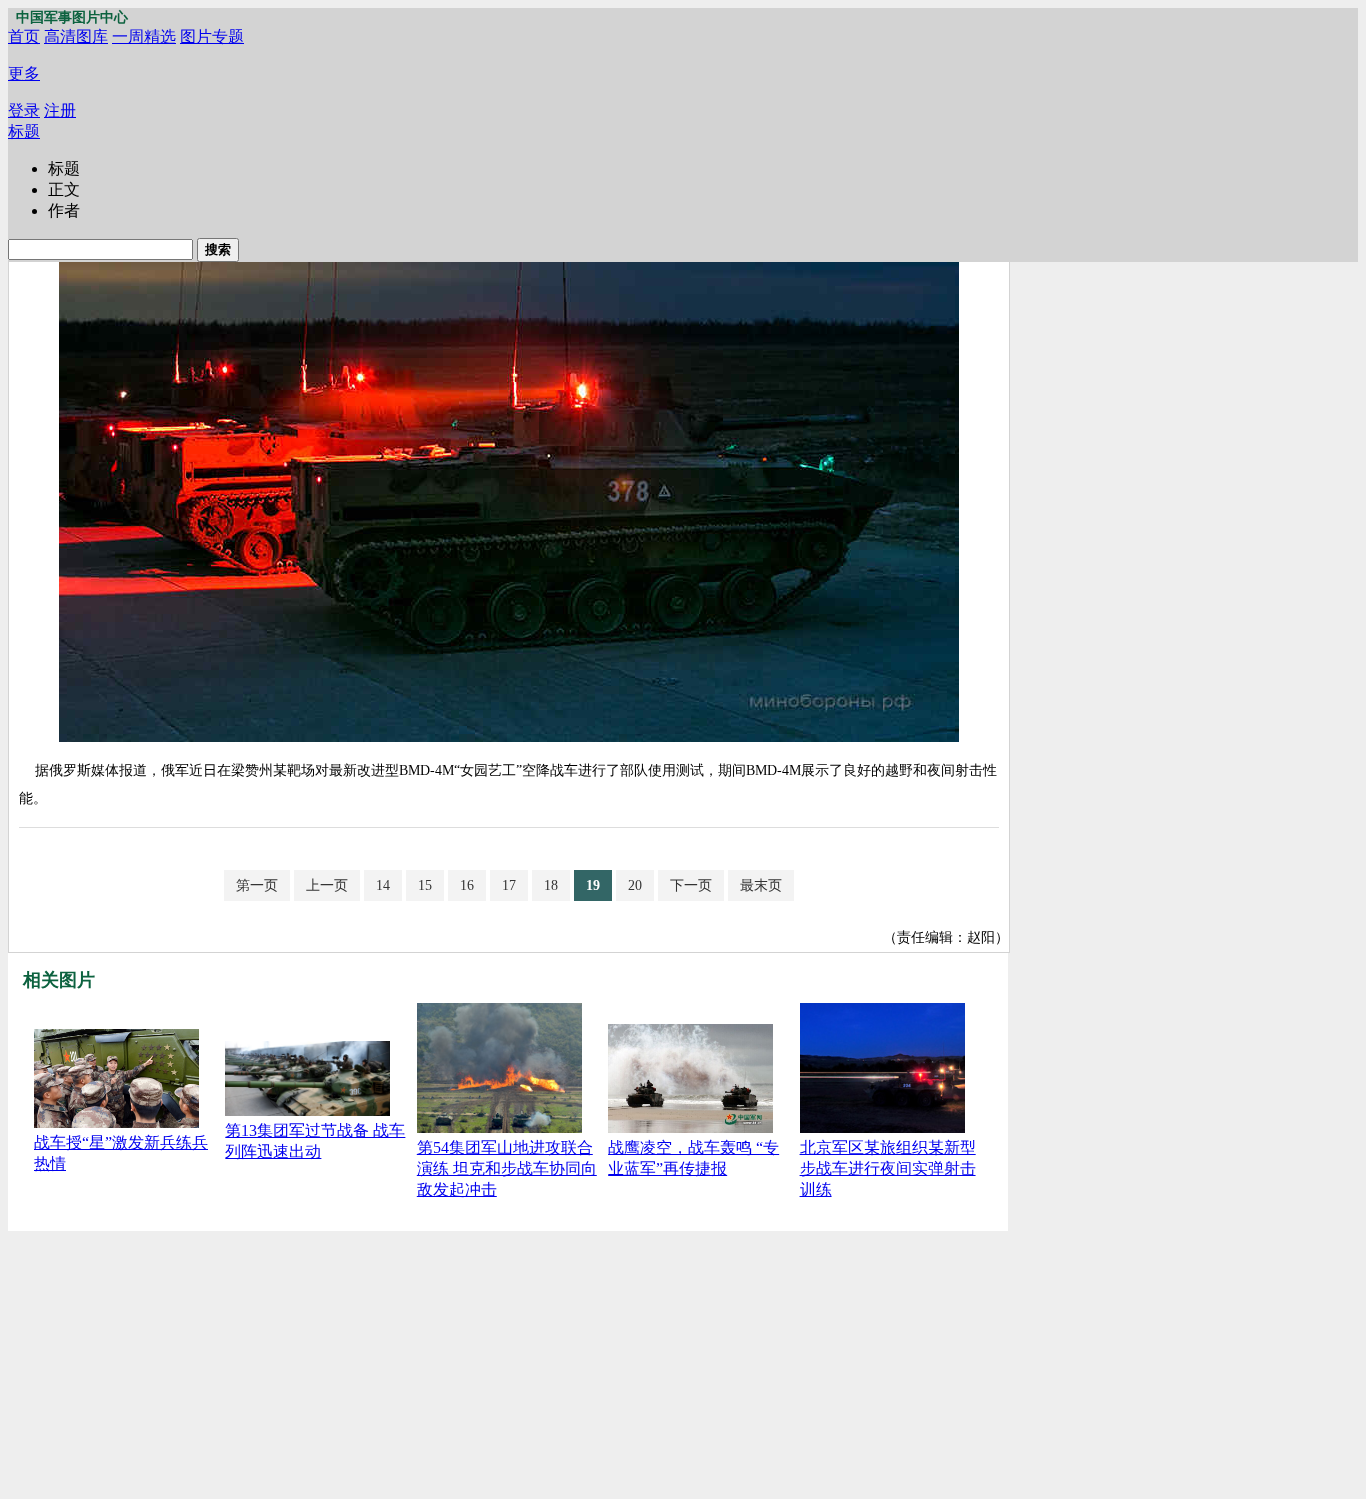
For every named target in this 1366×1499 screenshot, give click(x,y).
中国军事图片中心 (72, 17)
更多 (24, 73)
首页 (24, 36)
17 (509, 885)
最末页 (761, 885)
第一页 (257, 885)
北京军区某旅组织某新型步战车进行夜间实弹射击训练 (888, 1168)
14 (383, 885)
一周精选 (144, 36)
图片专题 (212, 36)
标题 (24, 131)
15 (425, 885)
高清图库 (76, 36)
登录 (24, 110)
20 (635, 885)
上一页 (327, 885)
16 (467, 885)
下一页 (691, 885)
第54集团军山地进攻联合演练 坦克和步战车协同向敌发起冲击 (507, 1168)
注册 (60, 110)
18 (551, 885)
